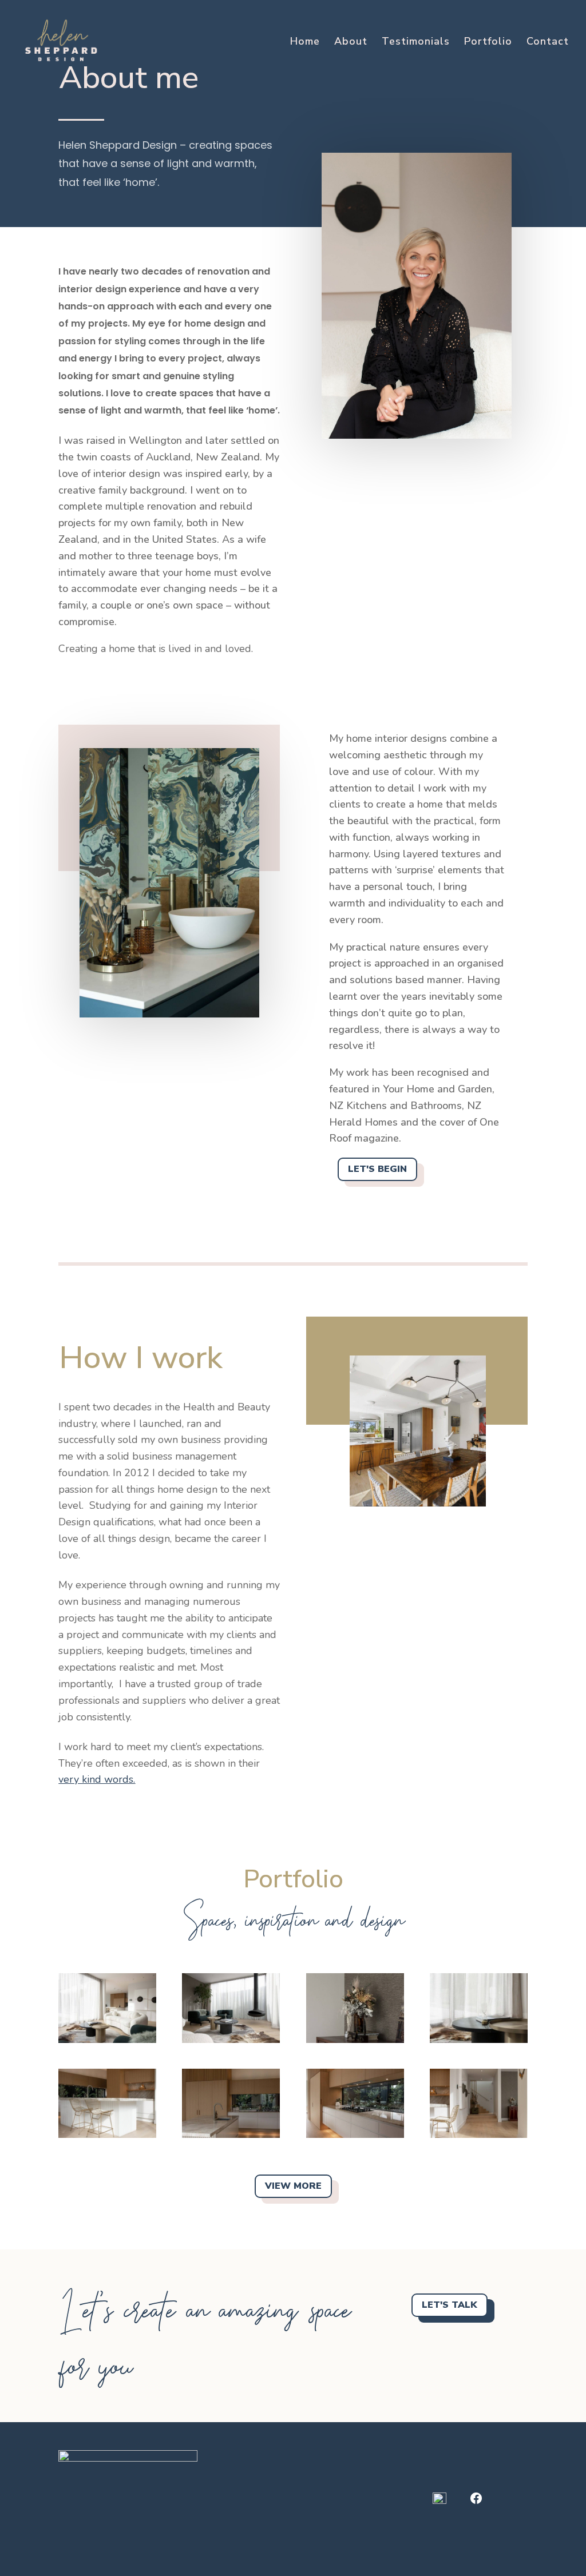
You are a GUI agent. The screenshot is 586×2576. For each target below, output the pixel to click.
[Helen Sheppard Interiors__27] (479, 2040)
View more (293, 2186)
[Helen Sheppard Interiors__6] (231, 2040)
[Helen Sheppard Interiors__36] (355, 2135)
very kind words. (97, 1779)
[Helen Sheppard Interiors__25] (355, 2040)
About (351, 43)
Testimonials (416, 43)
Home (305, 43)
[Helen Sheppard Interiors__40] (479, 2135)
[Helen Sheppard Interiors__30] (107, 2040)
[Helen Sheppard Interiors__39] (231, 2135)
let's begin (377, 1169)
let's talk (450, 2305)
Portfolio (488, 43)
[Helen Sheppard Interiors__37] (107, 2135)
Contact (548, 43)
